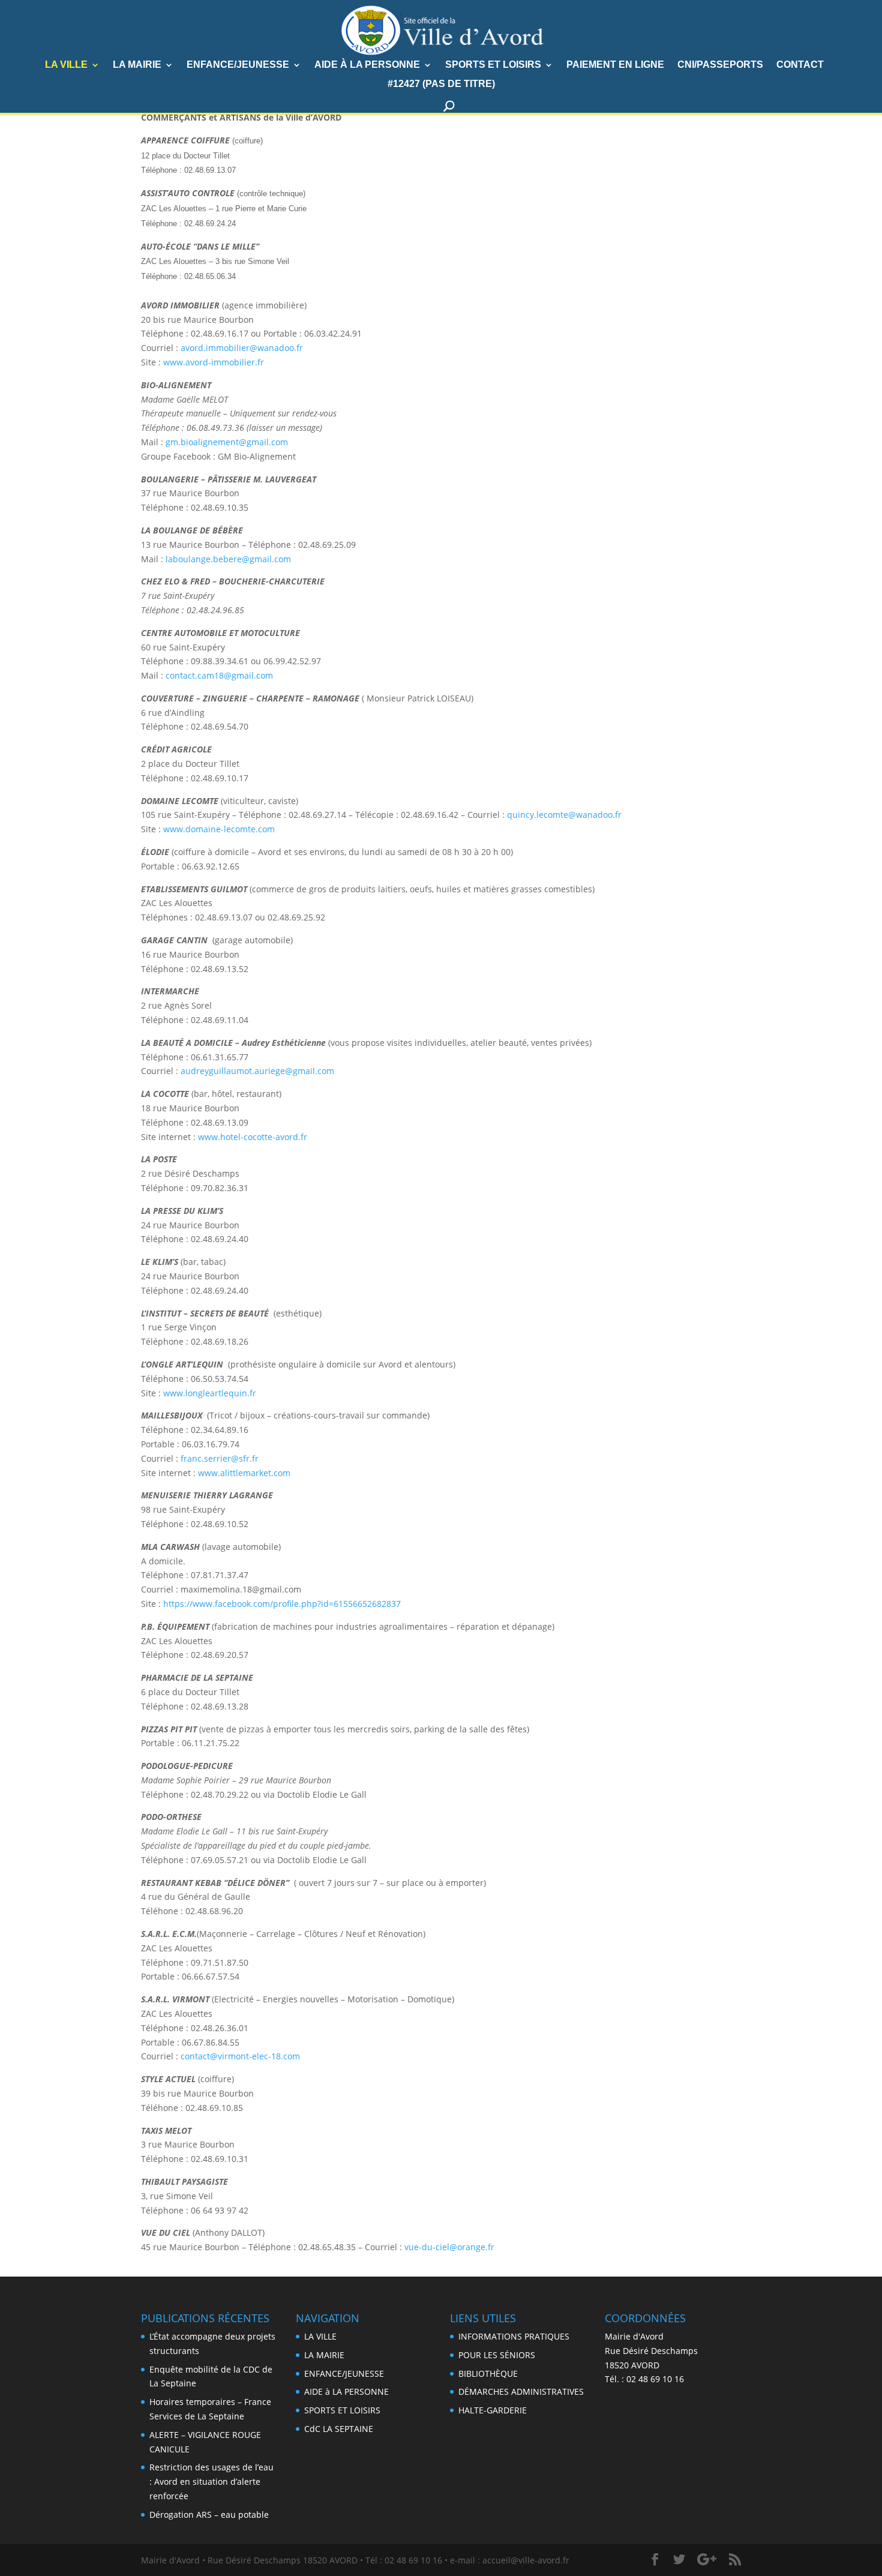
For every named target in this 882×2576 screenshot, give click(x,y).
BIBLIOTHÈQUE (488, 2373)
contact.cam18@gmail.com (219, 675)
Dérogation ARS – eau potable (209, 2514)
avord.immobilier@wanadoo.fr (242, 348)
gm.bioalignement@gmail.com (227, 442)
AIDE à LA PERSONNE (367, 65)
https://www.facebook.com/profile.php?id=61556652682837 (282, 1604)
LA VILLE (66, 65)
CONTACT (800, 65)
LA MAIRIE (324, 2355)
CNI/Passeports (720, 65)
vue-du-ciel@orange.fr (449, 2247)
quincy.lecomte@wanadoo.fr (564, 815)
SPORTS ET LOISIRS (493, 65)
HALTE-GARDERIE (493, 2410)
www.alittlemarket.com (244, 1473)
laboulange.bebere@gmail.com (228, 559)
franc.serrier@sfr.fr (220, 1458)
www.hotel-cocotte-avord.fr (253, 1137)
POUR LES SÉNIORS (497, 2355)
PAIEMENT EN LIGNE (615, 65)
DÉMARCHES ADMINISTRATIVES (521, 2391)
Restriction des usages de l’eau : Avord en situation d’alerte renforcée (211, 2481)
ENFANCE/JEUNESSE (238, 65)
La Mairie (137, 65)
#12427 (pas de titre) (441, 84)
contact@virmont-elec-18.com (240, 2056)
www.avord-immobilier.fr (214, 362)
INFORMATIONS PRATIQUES (514, 2336)
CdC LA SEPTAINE (339, 2429)
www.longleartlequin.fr (210, 1393)
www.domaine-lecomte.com (219, 829)
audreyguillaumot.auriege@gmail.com (257, 1071)
